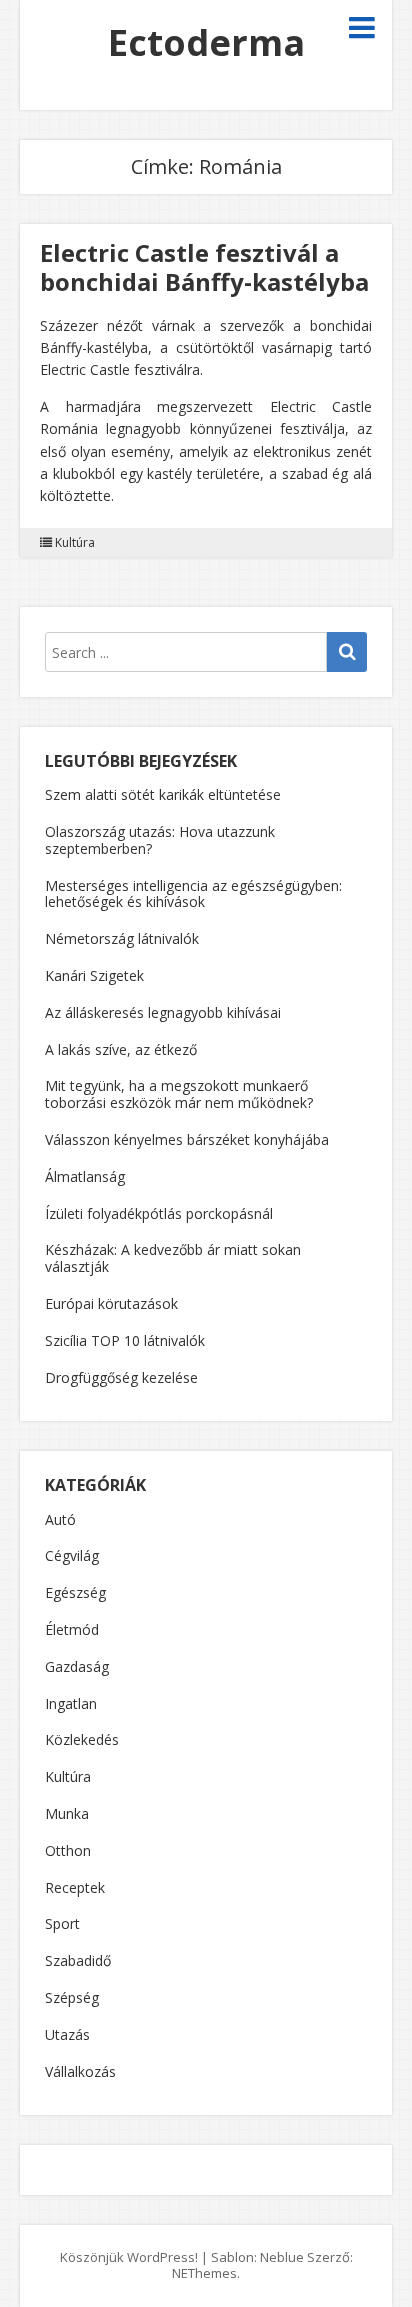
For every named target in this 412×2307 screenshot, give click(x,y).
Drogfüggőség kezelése (121, 1377)
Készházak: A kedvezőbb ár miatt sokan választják (173, 1258)
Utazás (67, 2035)
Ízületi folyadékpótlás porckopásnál (159, 1213)
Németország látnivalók (122, 938)
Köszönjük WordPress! (129, 2257)
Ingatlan (71, 1704)
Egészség (75, 1593)
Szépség (72, 1998)
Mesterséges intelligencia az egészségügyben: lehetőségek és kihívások (193, 894)
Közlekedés (82, 1740)
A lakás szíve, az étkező (121, 1049)
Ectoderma (206, 42)
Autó (60, 1520)
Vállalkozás (80, 2072)
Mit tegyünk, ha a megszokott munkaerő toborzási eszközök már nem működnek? (179, 1094)
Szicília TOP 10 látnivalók (125, 1340)
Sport (62, 1924)
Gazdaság (77, 1667)
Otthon (68, 1851)
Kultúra (75, 543)
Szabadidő (78, 1961)
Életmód (72, 1630)
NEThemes (204, 2273)
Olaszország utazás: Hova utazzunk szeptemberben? (160, 840)
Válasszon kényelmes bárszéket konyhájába (187, 1139)
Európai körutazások (111, 1303)
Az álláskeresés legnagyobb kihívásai (163, 1012)
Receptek (75, 1888)
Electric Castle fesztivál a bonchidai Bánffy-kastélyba (204, 267)
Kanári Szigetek (94, 975)
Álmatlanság (85, 1176)
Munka (67, 1814)
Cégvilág (72, 1556)
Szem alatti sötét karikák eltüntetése (163, 794)
